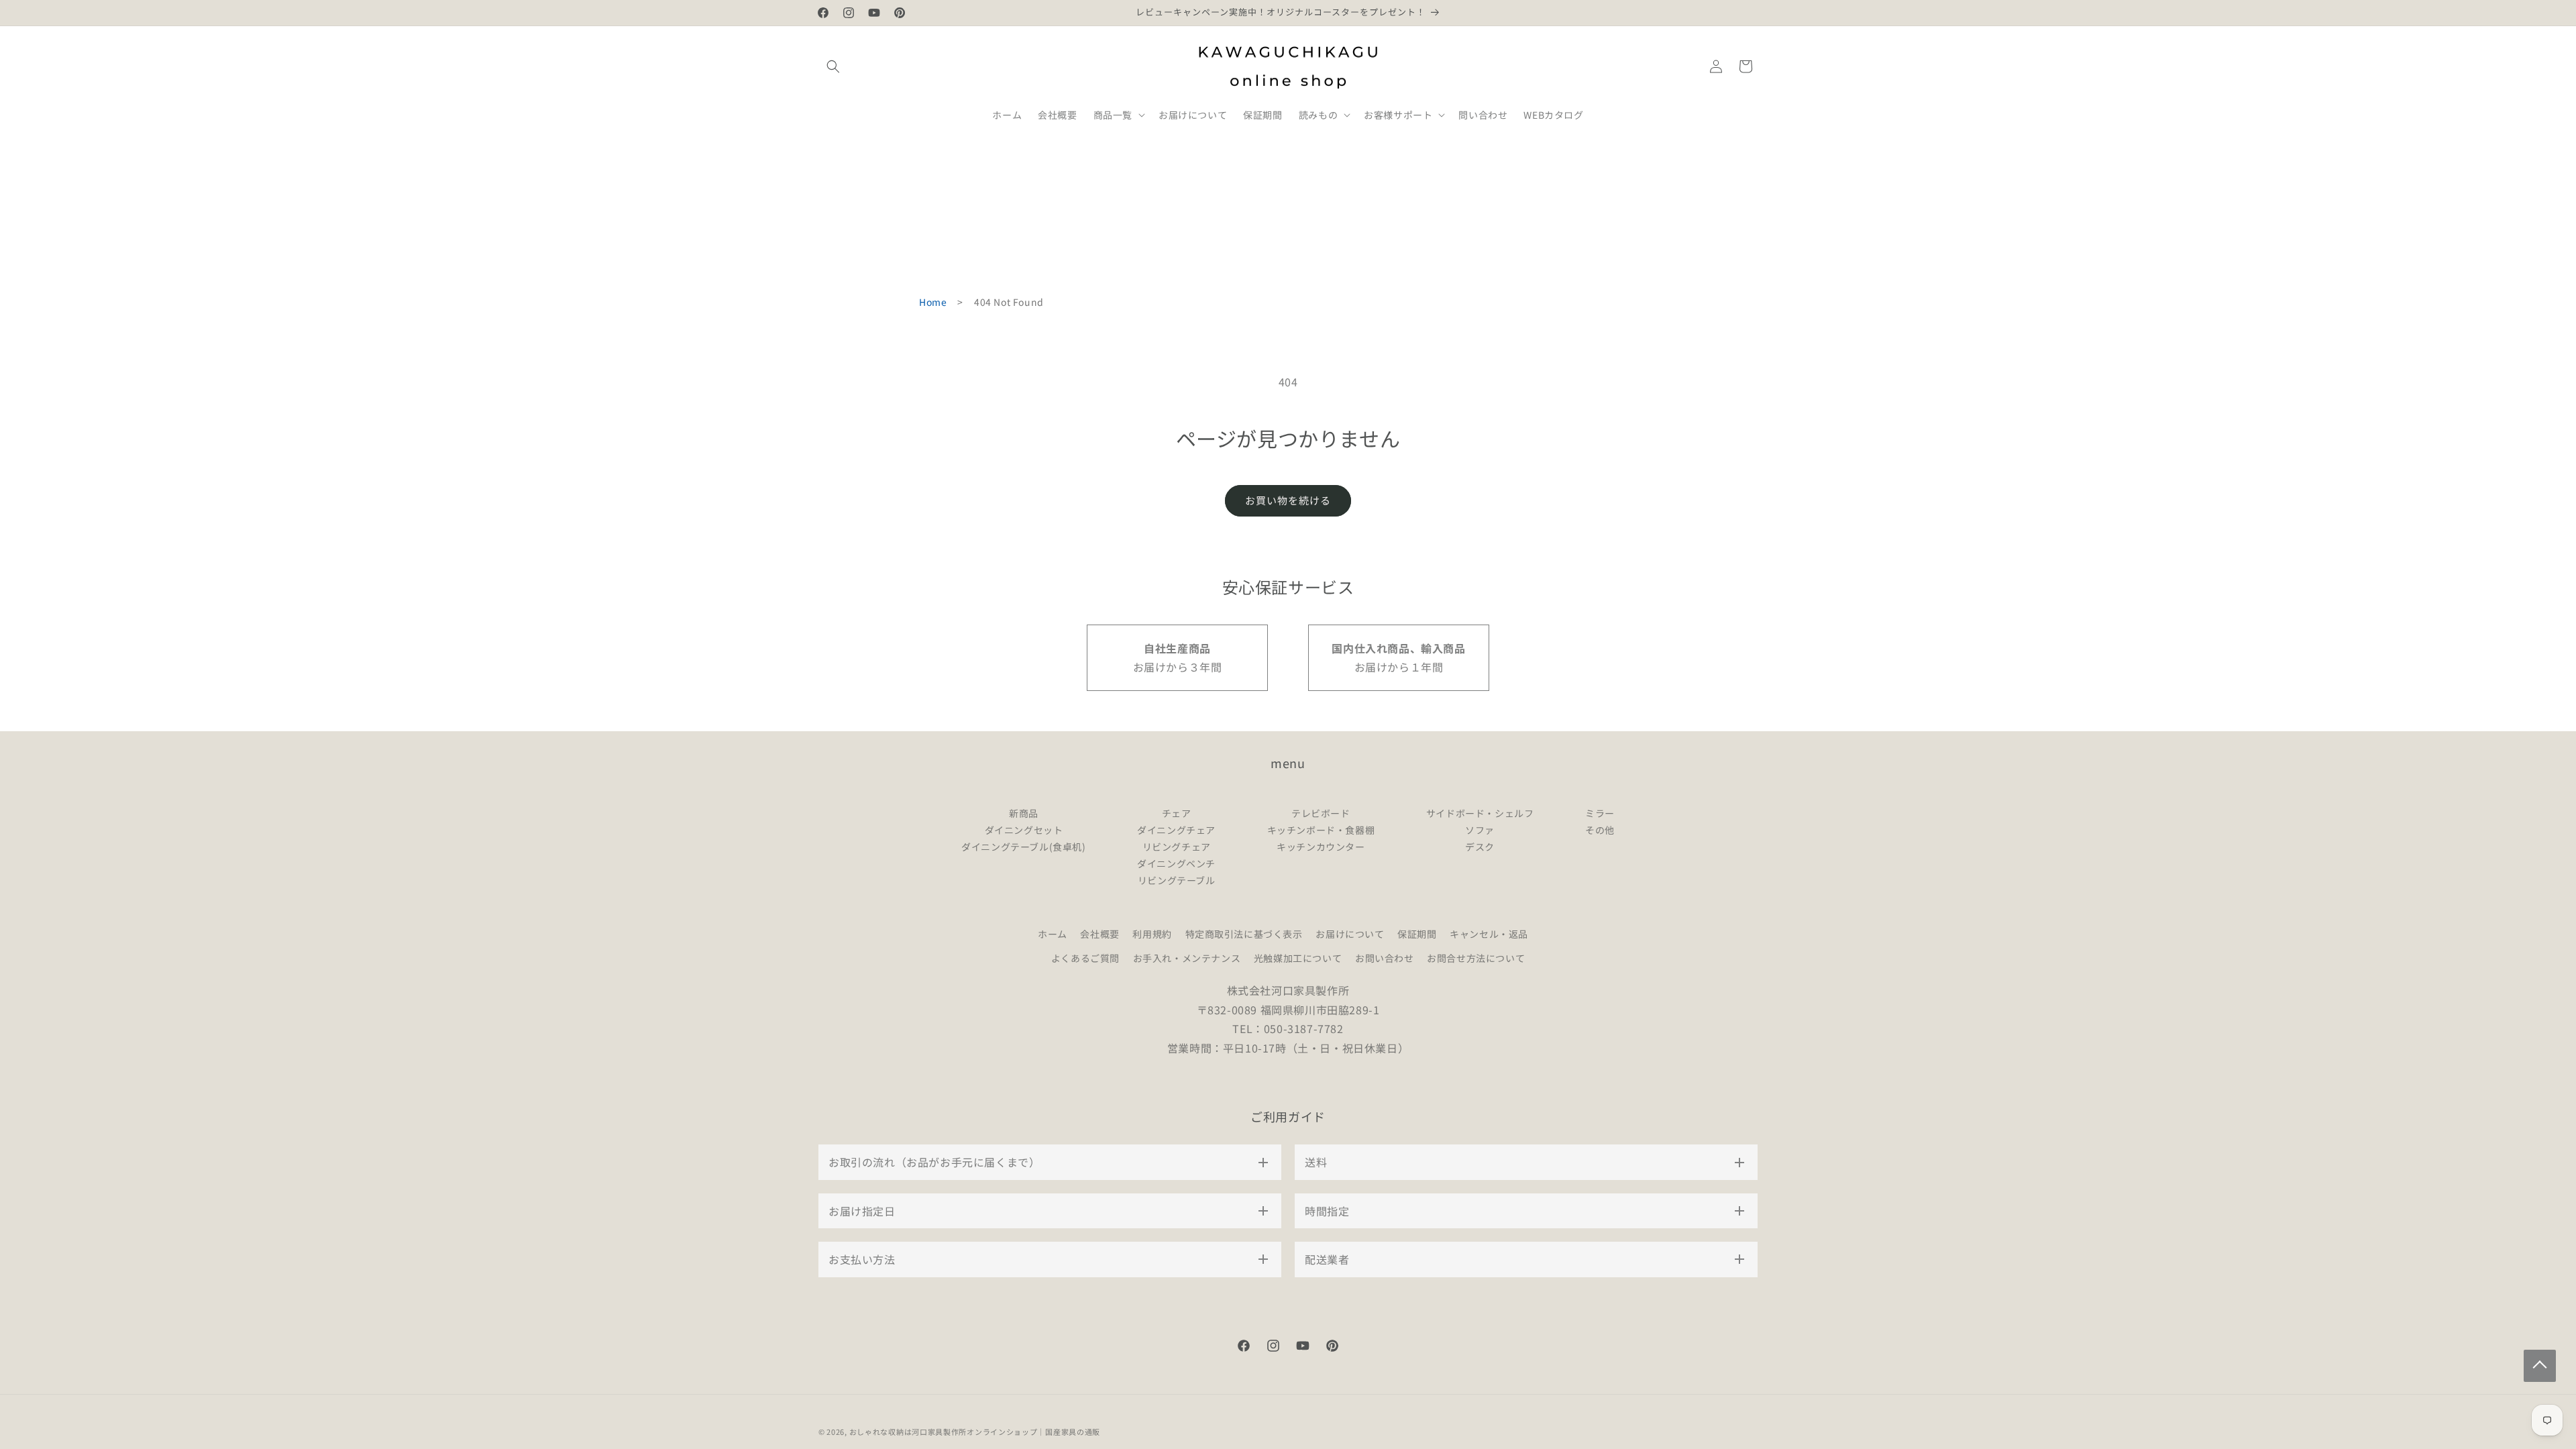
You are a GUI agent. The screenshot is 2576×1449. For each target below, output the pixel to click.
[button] (833, 66)
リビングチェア (1177, 847)
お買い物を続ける (1288, 500)
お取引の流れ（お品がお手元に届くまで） (934, 1162)
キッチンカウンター (1321, 847)
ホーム (1053, 934)
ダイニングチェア (1176, 830)
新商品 (1024, 813)
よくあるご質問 (1085, 958)
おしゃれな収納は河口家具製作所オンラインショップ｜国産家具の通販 (975, 1432)
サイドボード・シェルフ (1480, 813)
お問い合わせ (1385, 958)
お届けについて (1350, 934)
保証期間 (1417, 934)
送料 (1316, 1162)
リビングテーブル (1177, 880)
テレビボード (1321, 813)
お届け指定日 (862, 1211)
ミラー (1600, 813)
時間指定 (1327, 1211)
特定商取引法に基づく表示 (1244, 934)
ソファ (1480, 830)
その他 (1600, 830)
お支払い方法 (862, 1259)
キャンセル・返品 (1489, 934)
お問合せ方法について (1476, 958)
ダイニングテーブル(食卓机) (1023, 847)
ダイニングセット (1024, 830)
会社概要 (1099, 934)
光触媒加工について (1298, 958)
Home (933, 302)
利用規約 (1152, 934)
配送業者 (1327, 1259)
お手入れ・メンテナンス (1187, 958)
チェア (1177, 813)
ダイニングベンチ (1176, 863)
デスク (1480, 847)
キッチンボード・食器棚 (1321, 830)
